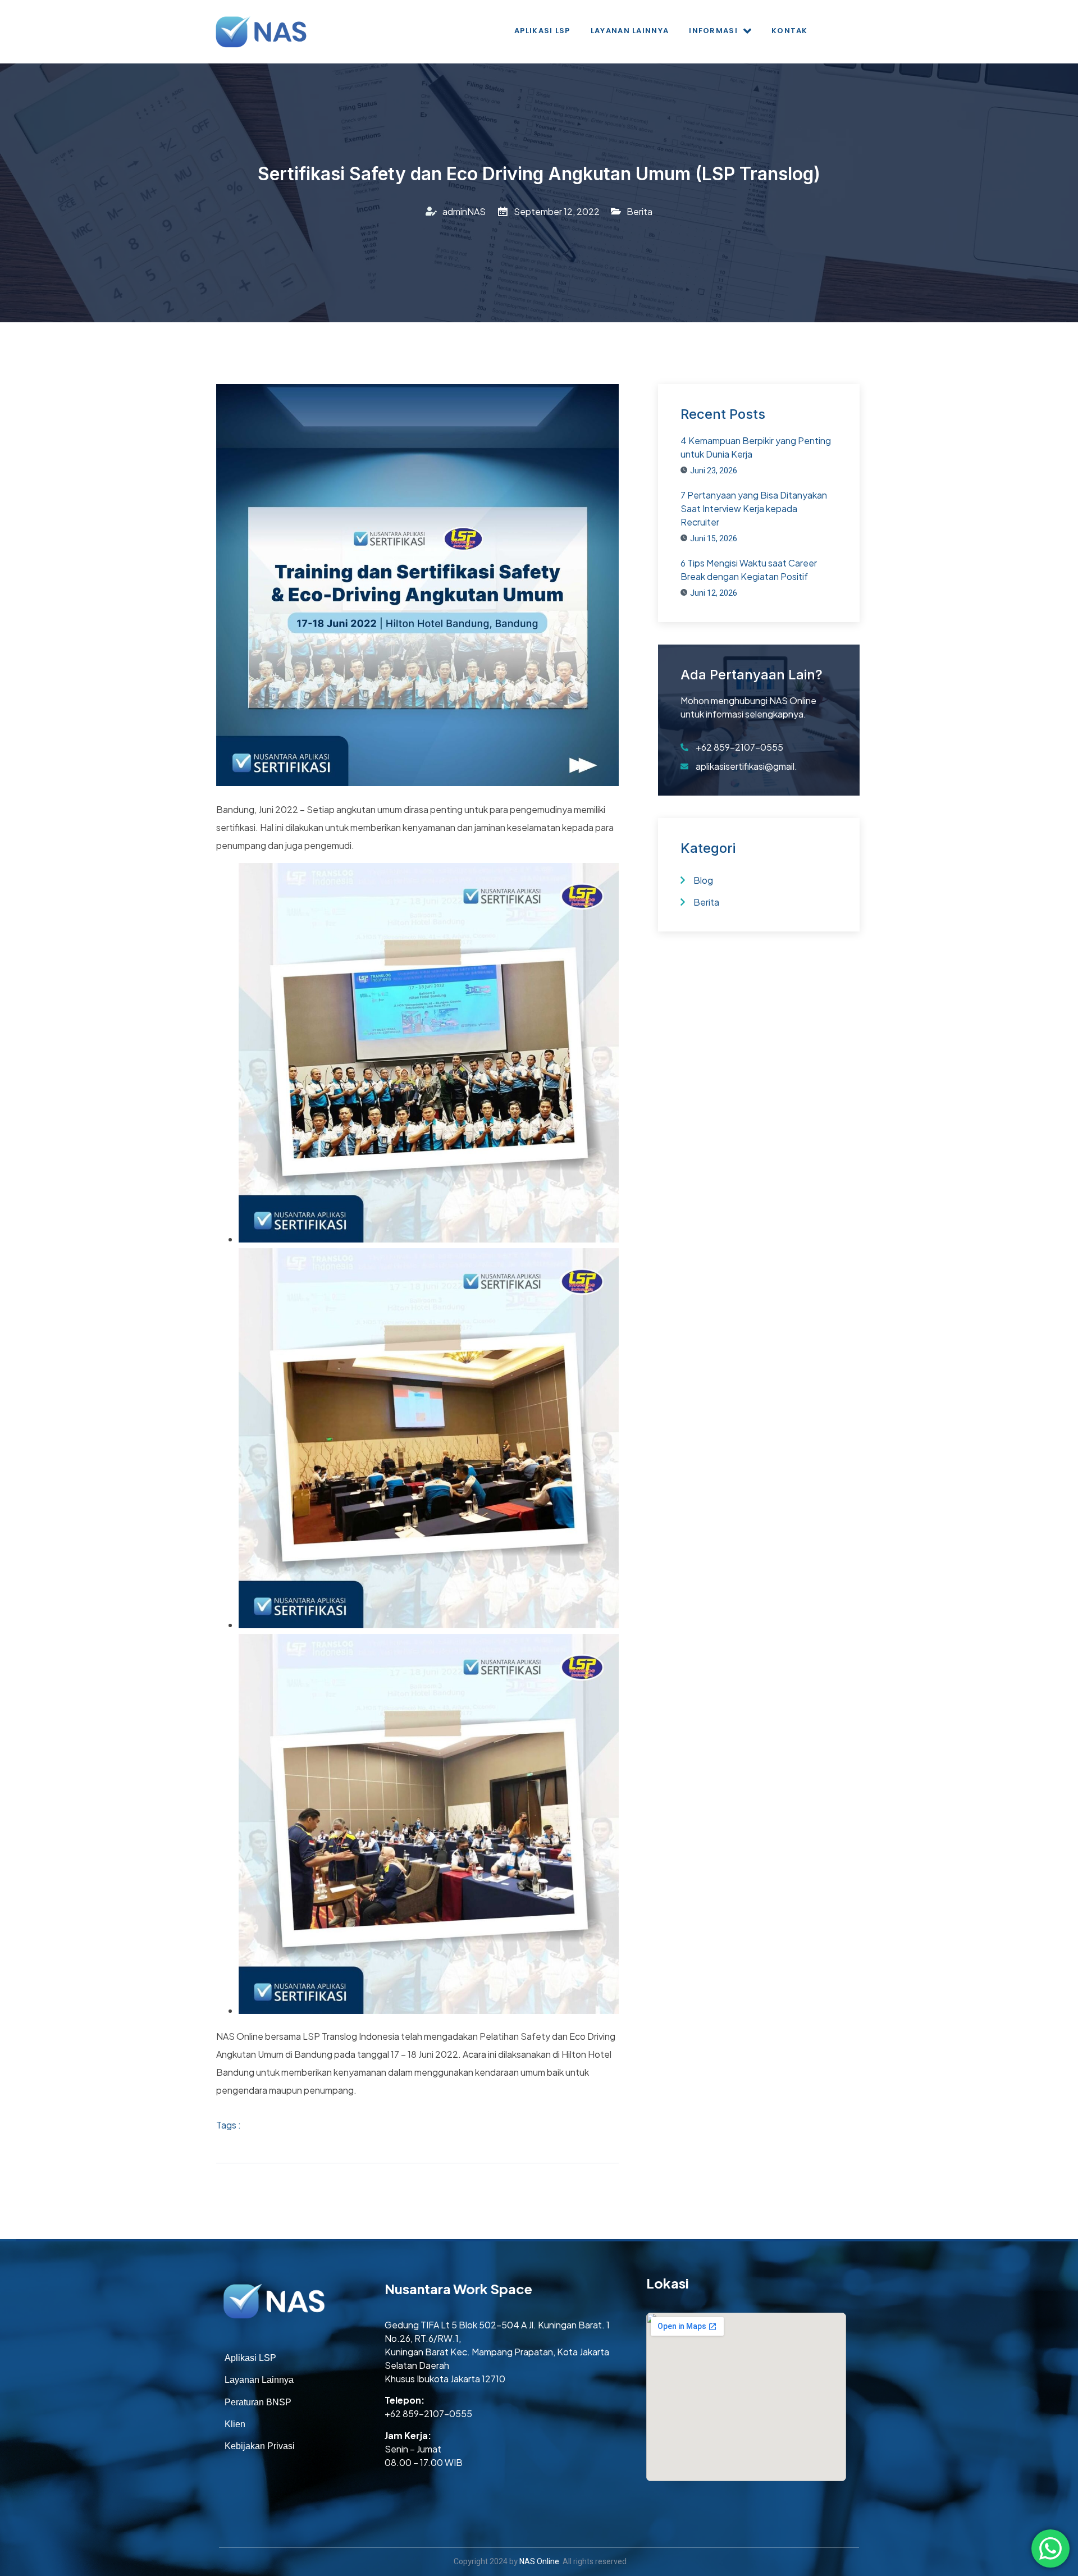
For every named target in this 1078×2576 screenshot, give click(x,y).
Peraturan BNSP (258, 2402)
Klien (235, 2424)
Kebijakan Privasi (260, 2446)
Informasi (713, 31)
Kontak (790, 31)
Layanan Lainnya (630, 31)
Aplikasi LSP (542, 31)
